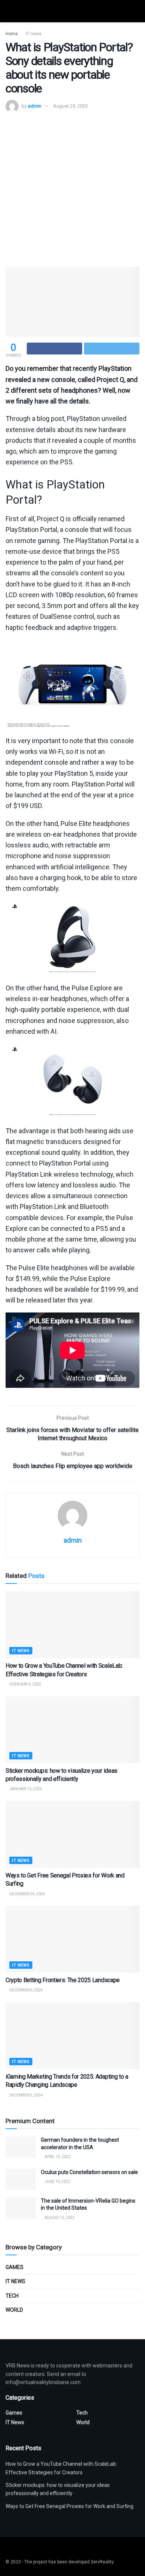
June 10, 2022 (57, 2182)
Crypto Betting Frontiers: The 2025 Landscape (63, 1980)
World (14, 2310)
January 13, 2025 (25, 1789)
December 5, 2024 (26, 2095)
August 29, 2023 (70, 106)
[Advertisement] (72, 189)
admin (35, 106)
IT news (34, 34)
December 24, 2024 (27, 1894)
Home (12, 34)
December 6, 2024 (26, 1990)
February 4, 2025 (25, 1684)
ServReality (102, 2562)
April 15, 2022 (57, 2157)
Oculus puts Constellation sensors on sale (89, 2172)
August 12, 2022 (59, 2218)
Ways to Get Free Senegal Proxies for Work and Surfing (70, 2506)
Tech (12, 2296)
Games (14, 2267)
